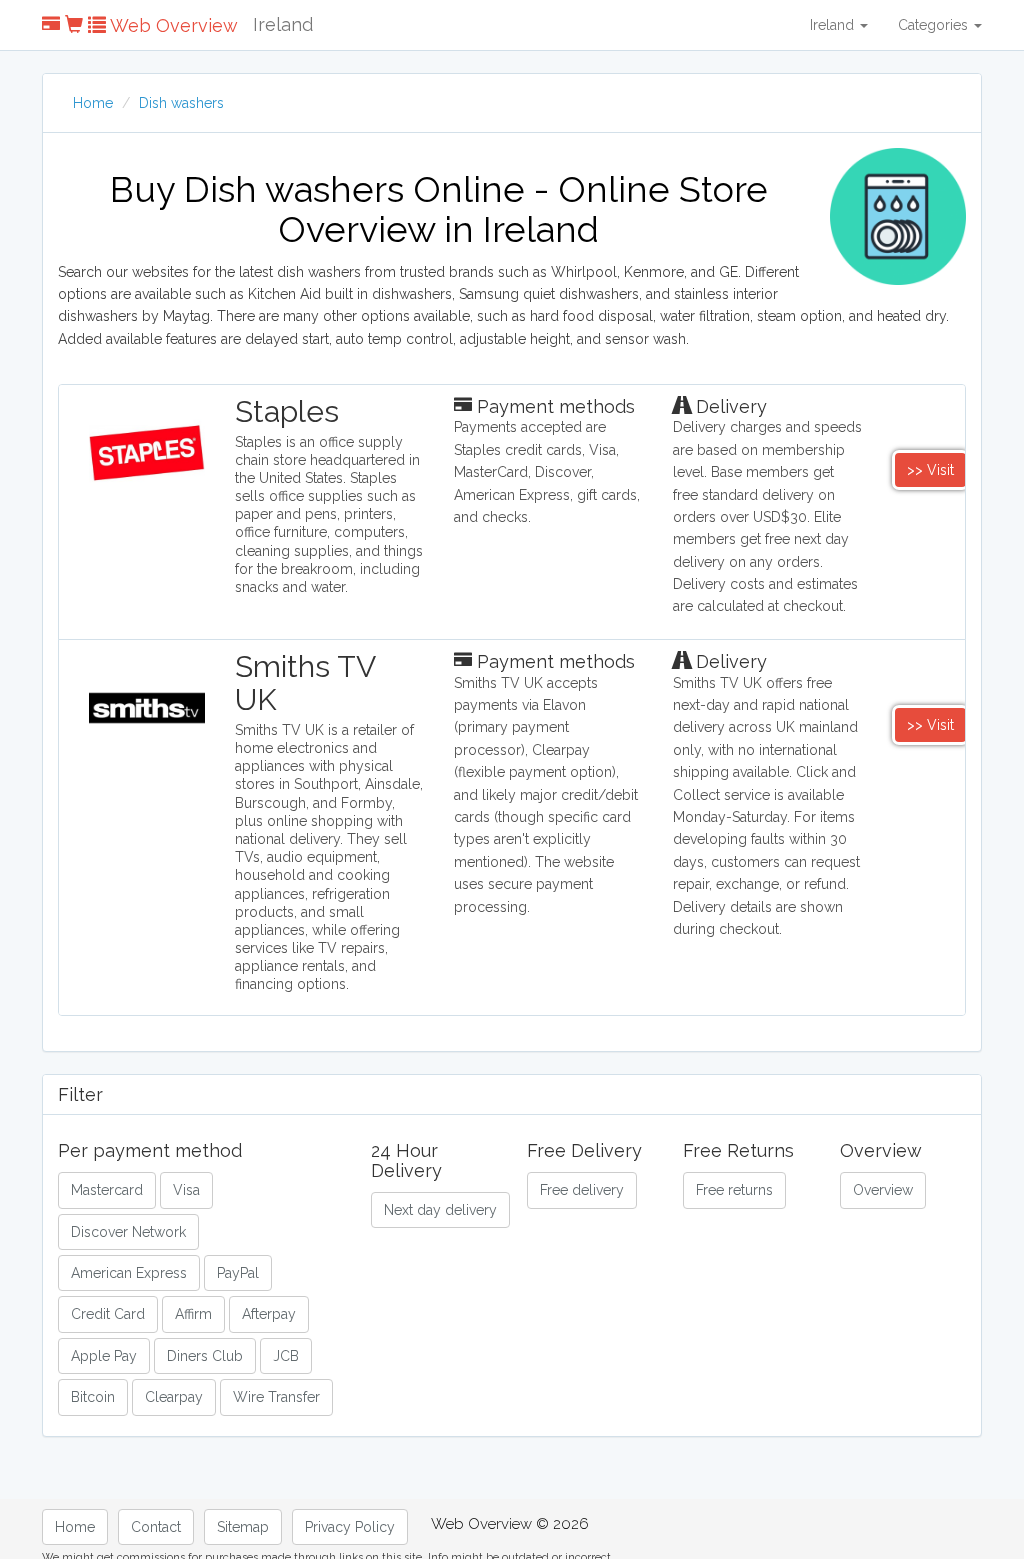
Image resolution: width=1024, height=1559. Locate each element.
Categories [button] (935, 25)
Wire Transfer (276, 1397)
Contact (156, 1527)
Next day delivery (440, 1210)
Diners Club (205, 1356)
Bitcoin (93, 1397)
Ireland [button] (834, 25)
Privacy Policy (350, 1527)
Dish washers (181, 103)
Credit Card (108, 1314)
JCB (286, 1356)
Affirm (193, 1314)
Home (93, 103)
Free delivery (582, 1190)
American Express (129, 1273)
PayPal (238, 1273)
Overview (883, 1190)
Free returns (734, 1190)
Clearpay (174, 1397)
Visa (186, 1190)
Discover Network (128, 1232)
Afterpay (269, 1314)
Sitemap (243, 1527)
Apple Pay (104, 1356)
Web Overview (172, 25)
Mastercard (107, 1190)
